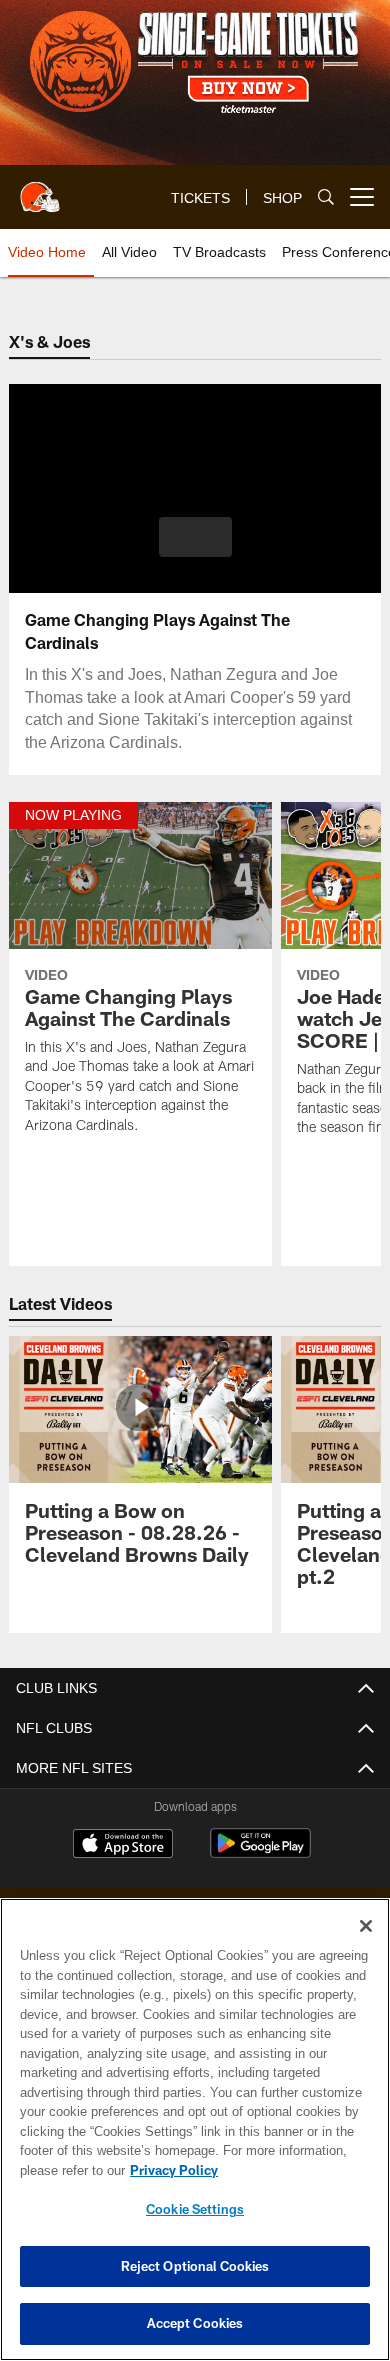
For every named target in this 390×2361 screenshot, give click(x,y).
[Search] (326, 197)
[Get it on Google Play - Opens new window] (260, 1853)
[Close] (366, 1926)
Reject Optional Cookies (195, 2266)
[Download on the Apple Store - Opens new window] (123, 1846)
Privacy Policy (170, 2170)
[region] (195, 2129)
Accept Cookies (195, 2323)
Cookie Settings (195, 2209)
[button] (195, 537)
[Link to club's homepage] (40, 189)
